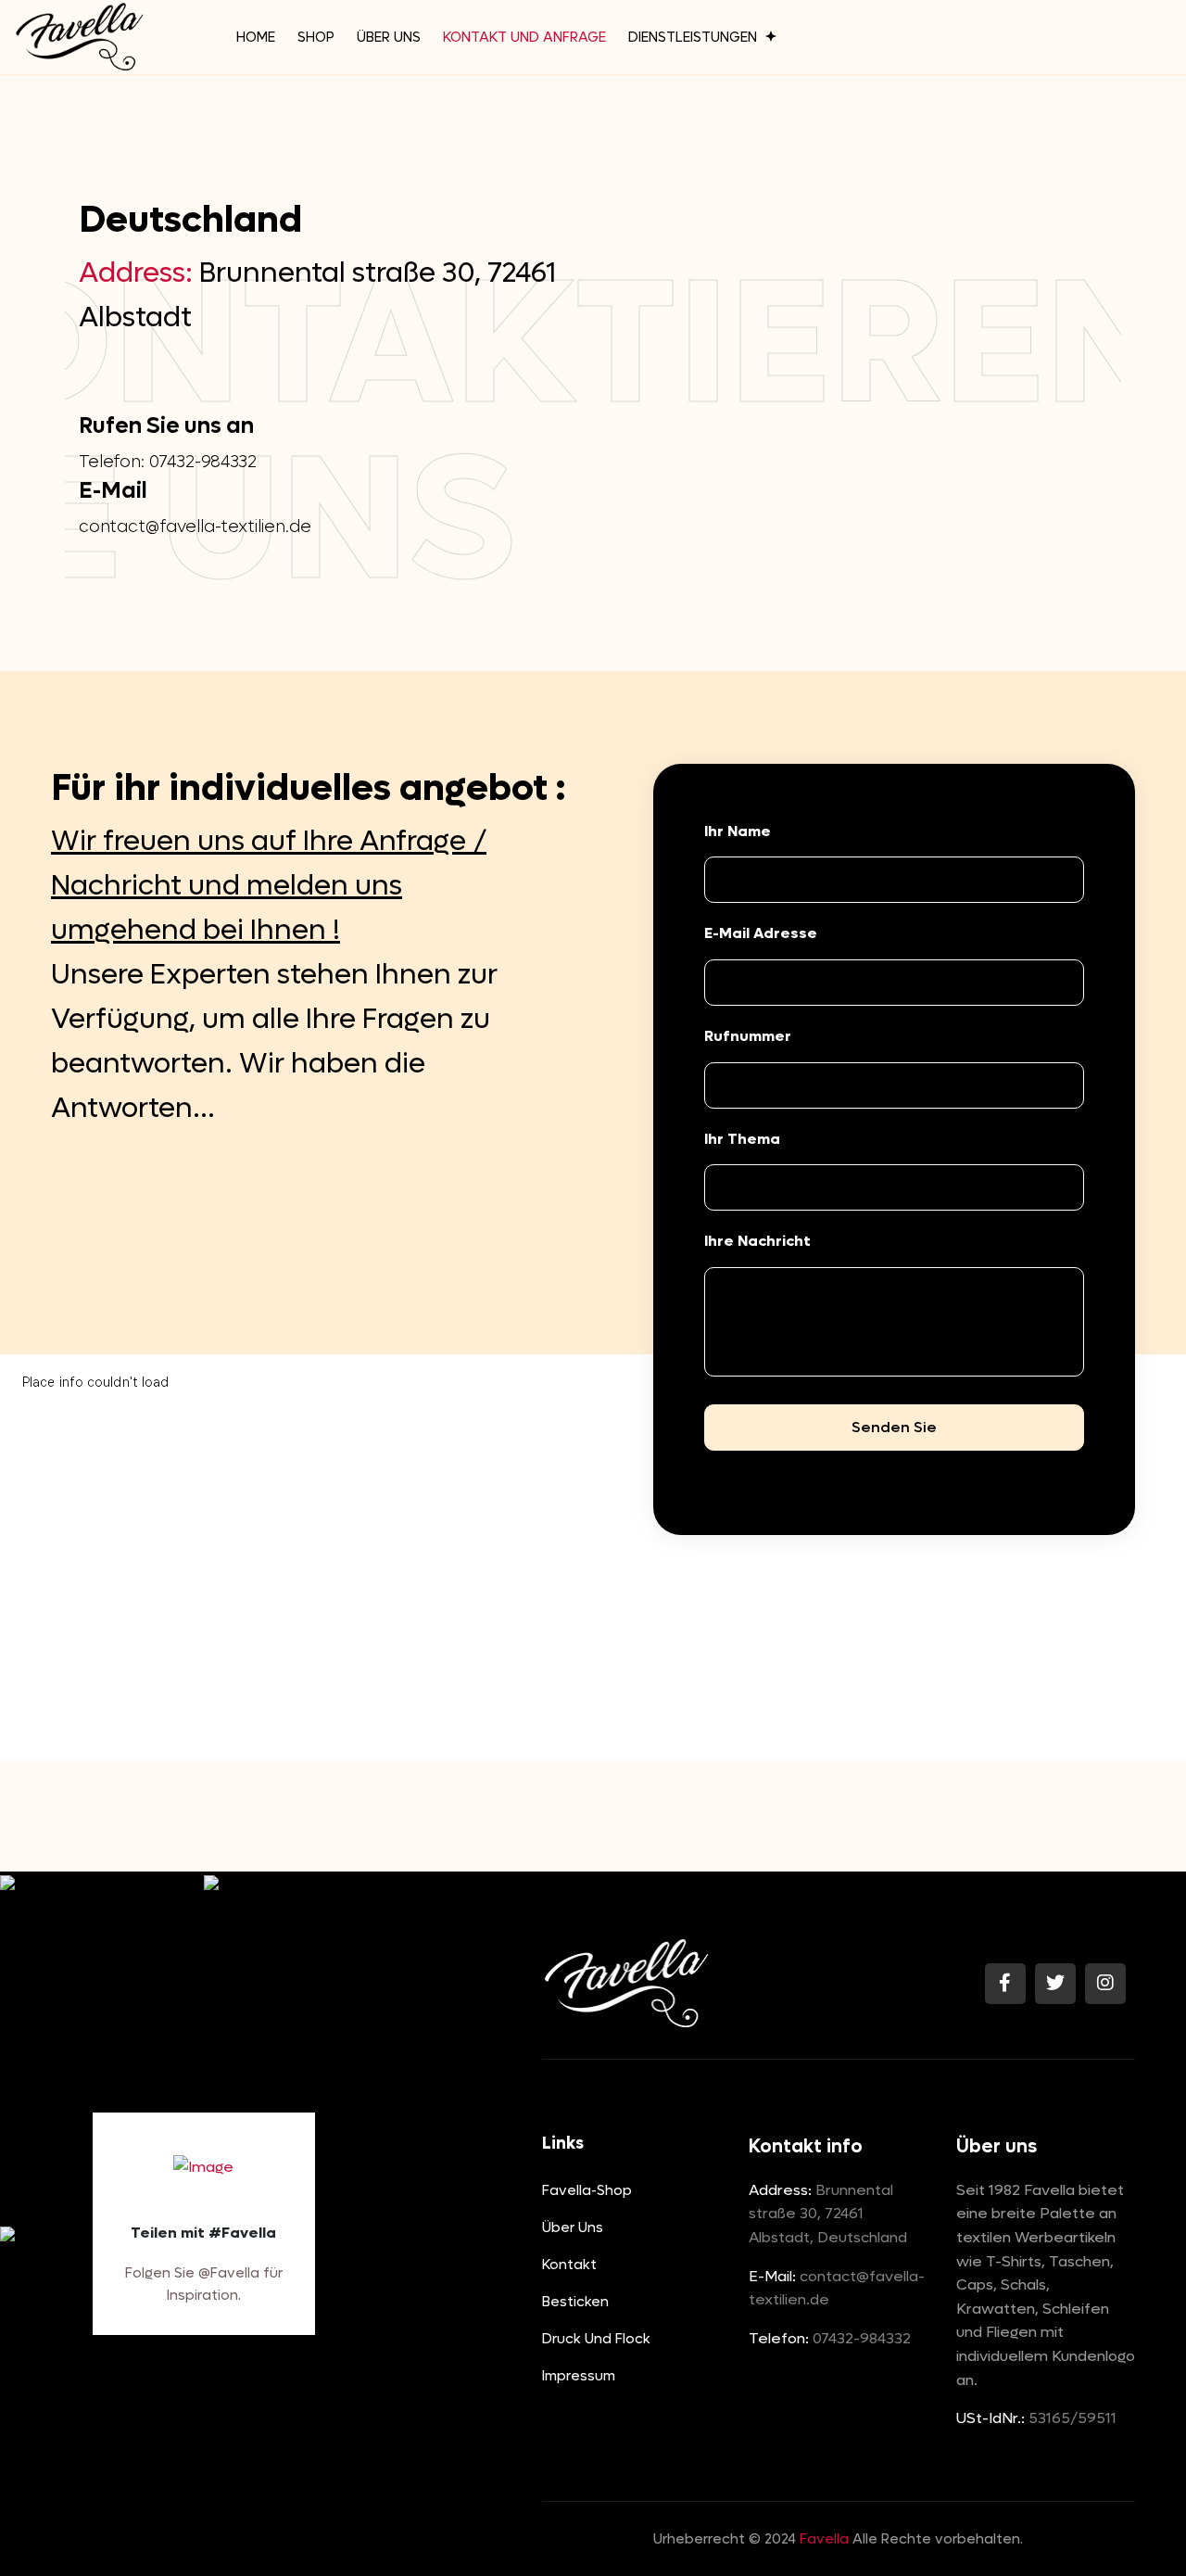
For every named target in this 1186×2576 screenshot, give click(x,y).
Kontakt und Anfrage (524, 37)
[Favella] (79, 37)
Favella (824, 2539)
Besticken (575, 2302)
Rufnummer (748, 1036)
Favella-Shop (587, 2190)
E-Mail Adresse (761, 933)
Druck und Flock (596, 2339)
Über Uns (389, 37)
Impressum (579, 2376)
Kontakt (569, 2265)
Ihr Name (738, 831)
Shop (316, 37)
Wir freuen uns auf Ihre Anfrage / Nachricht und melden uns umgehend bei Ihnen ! (269, 886)
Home (256, 37)
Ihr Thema (742, 1139)
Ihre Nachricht (757, 1241)
